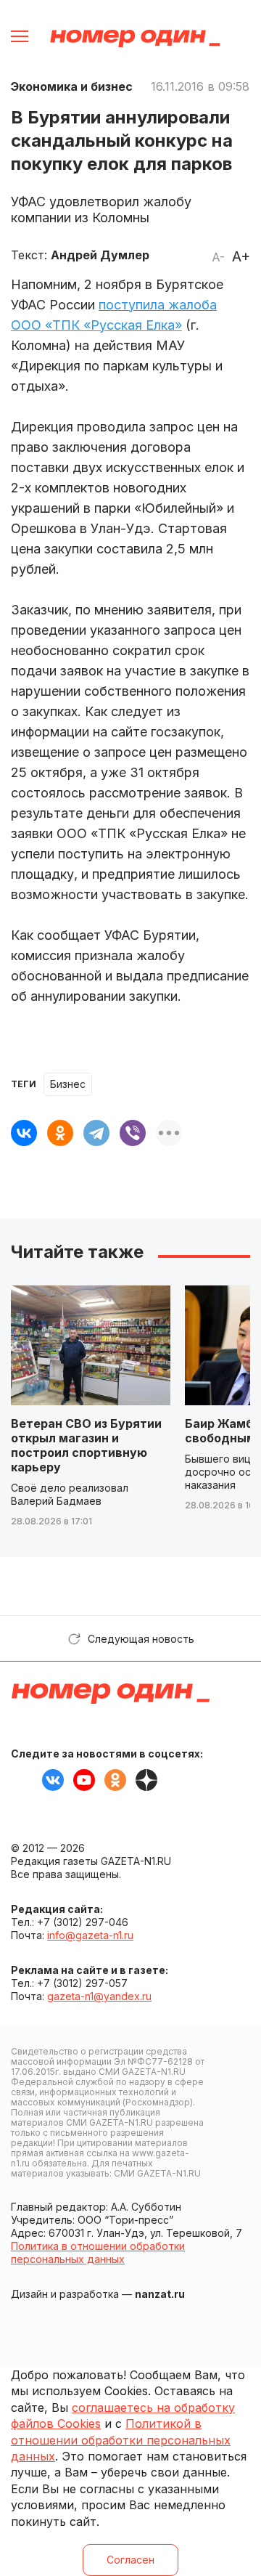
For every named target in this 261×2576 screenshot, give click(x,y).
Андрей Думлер (100, 255)
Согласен (130, 2560)
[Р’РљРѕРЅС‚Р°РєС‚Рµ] (24, 1133)
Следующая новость (141, 1639)
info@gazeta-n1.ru (90, 1935)
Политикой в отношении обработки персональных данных (121, 2440)
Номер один (135, 38)
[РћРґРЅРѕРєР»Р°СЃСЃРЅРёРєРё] (60, 1133)
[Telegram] (96, 1133)
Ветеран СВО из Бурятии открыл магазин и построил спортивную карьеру (86, 1445)
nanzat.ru (160, 2294)
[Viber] (133, 1133)
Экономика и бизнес (72, 86)
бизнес (68, 1084)
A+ (241, 256)
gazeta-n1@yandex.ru (99, 1996)
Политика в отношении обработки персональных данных (98, 2252)
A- (218, 257)
